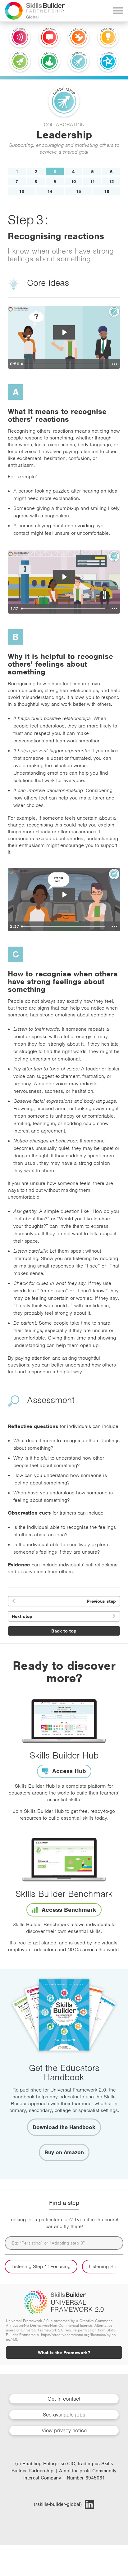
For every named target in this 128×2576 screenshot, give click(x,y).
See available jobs (64, 2415)
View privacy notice (64, 2430)
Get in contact (64, 2399)
